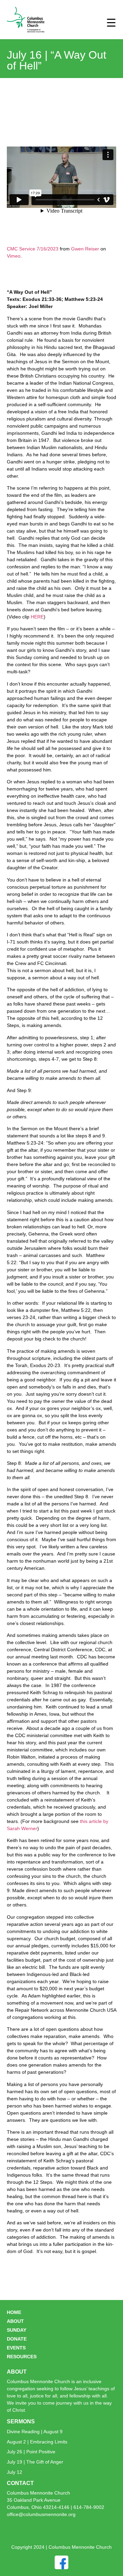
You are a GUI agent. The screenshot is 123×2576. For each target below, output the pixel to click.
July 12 (15, 2472)
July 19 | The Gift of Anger (35, 2462)
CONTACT (20, 2483)
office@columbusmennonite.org (41, 2514)
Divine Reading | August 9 (35, 2432)
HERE (37, 617)
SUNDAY (17, 2330)
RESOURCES (22, 2357)
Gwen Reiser (85, 249)
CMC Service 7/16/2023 (33, 249)
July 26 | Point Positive (31, 2452)
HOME (14, 2312)
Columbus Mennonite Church (38, 2493)
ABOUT (15, 2321)
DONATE (17, 2339)
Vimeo (14, 256)
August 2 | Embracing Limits (37, 2442)
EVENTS (16, 2348)
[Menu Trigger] (111, 22)
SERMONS (21, 2421)
